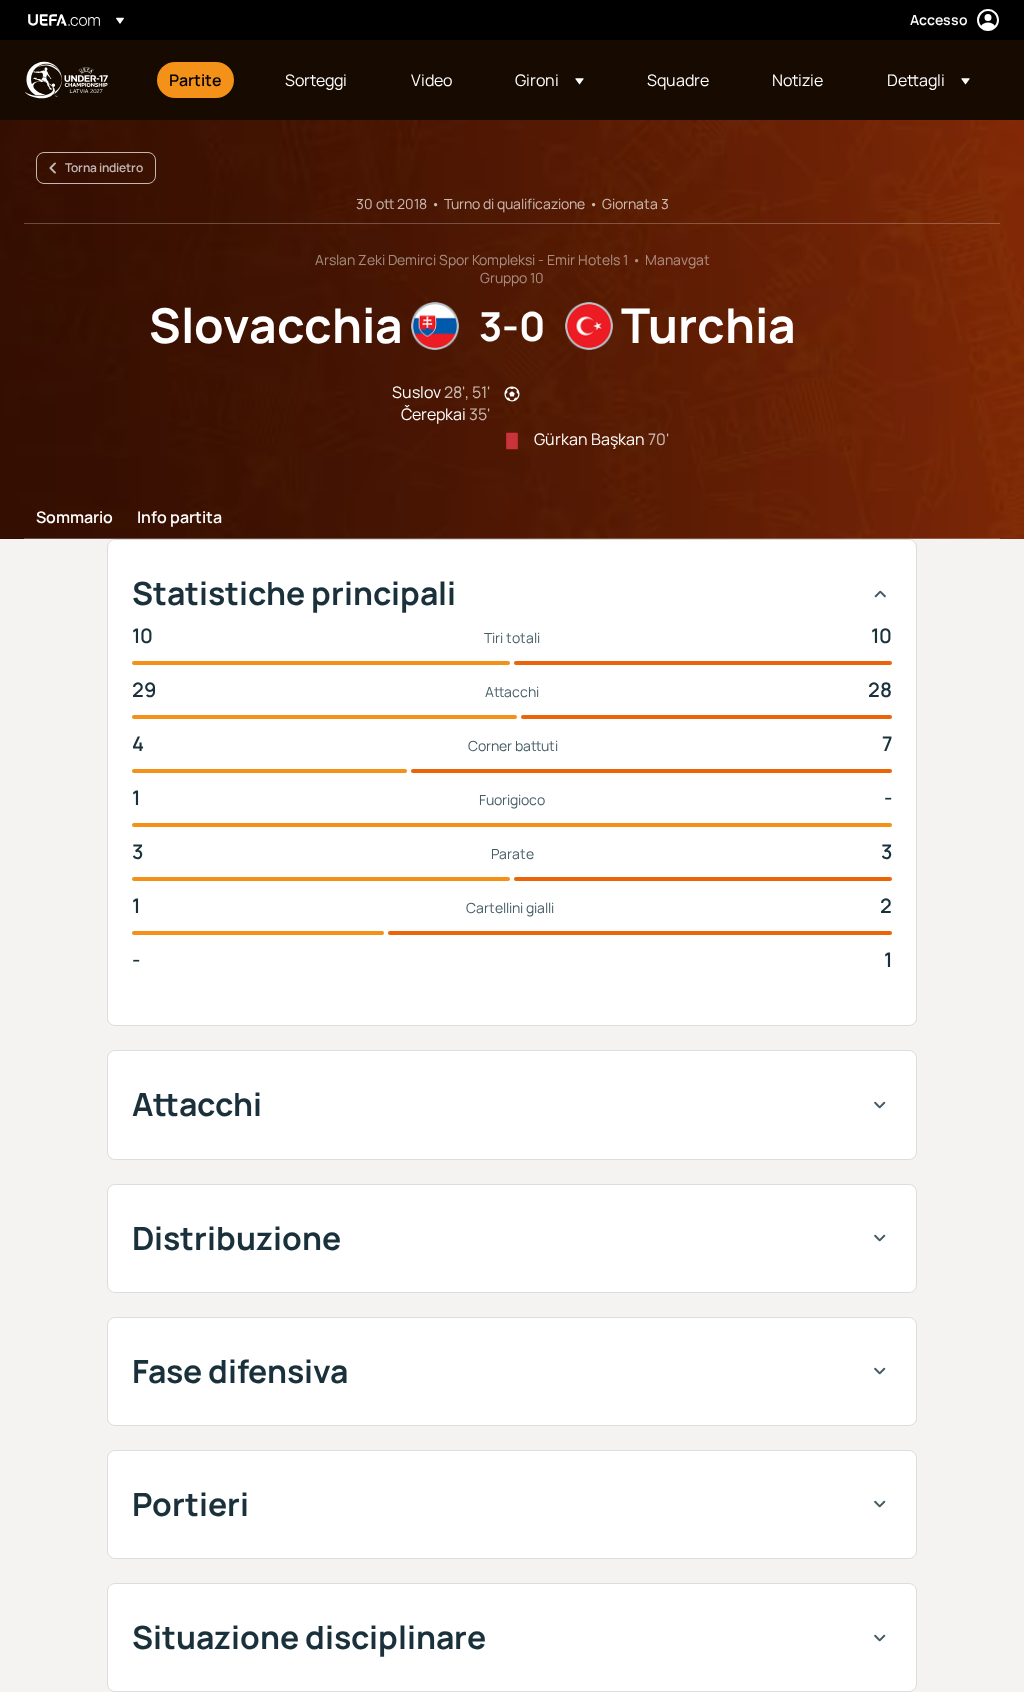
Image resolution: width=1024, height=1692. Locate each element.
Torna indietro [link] (104, 167)
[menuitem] (202, 80)
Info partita (179, 518)
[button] (549, 80)
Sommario (74, 518)
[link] (195, 80)
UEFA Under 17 (66, 80)
